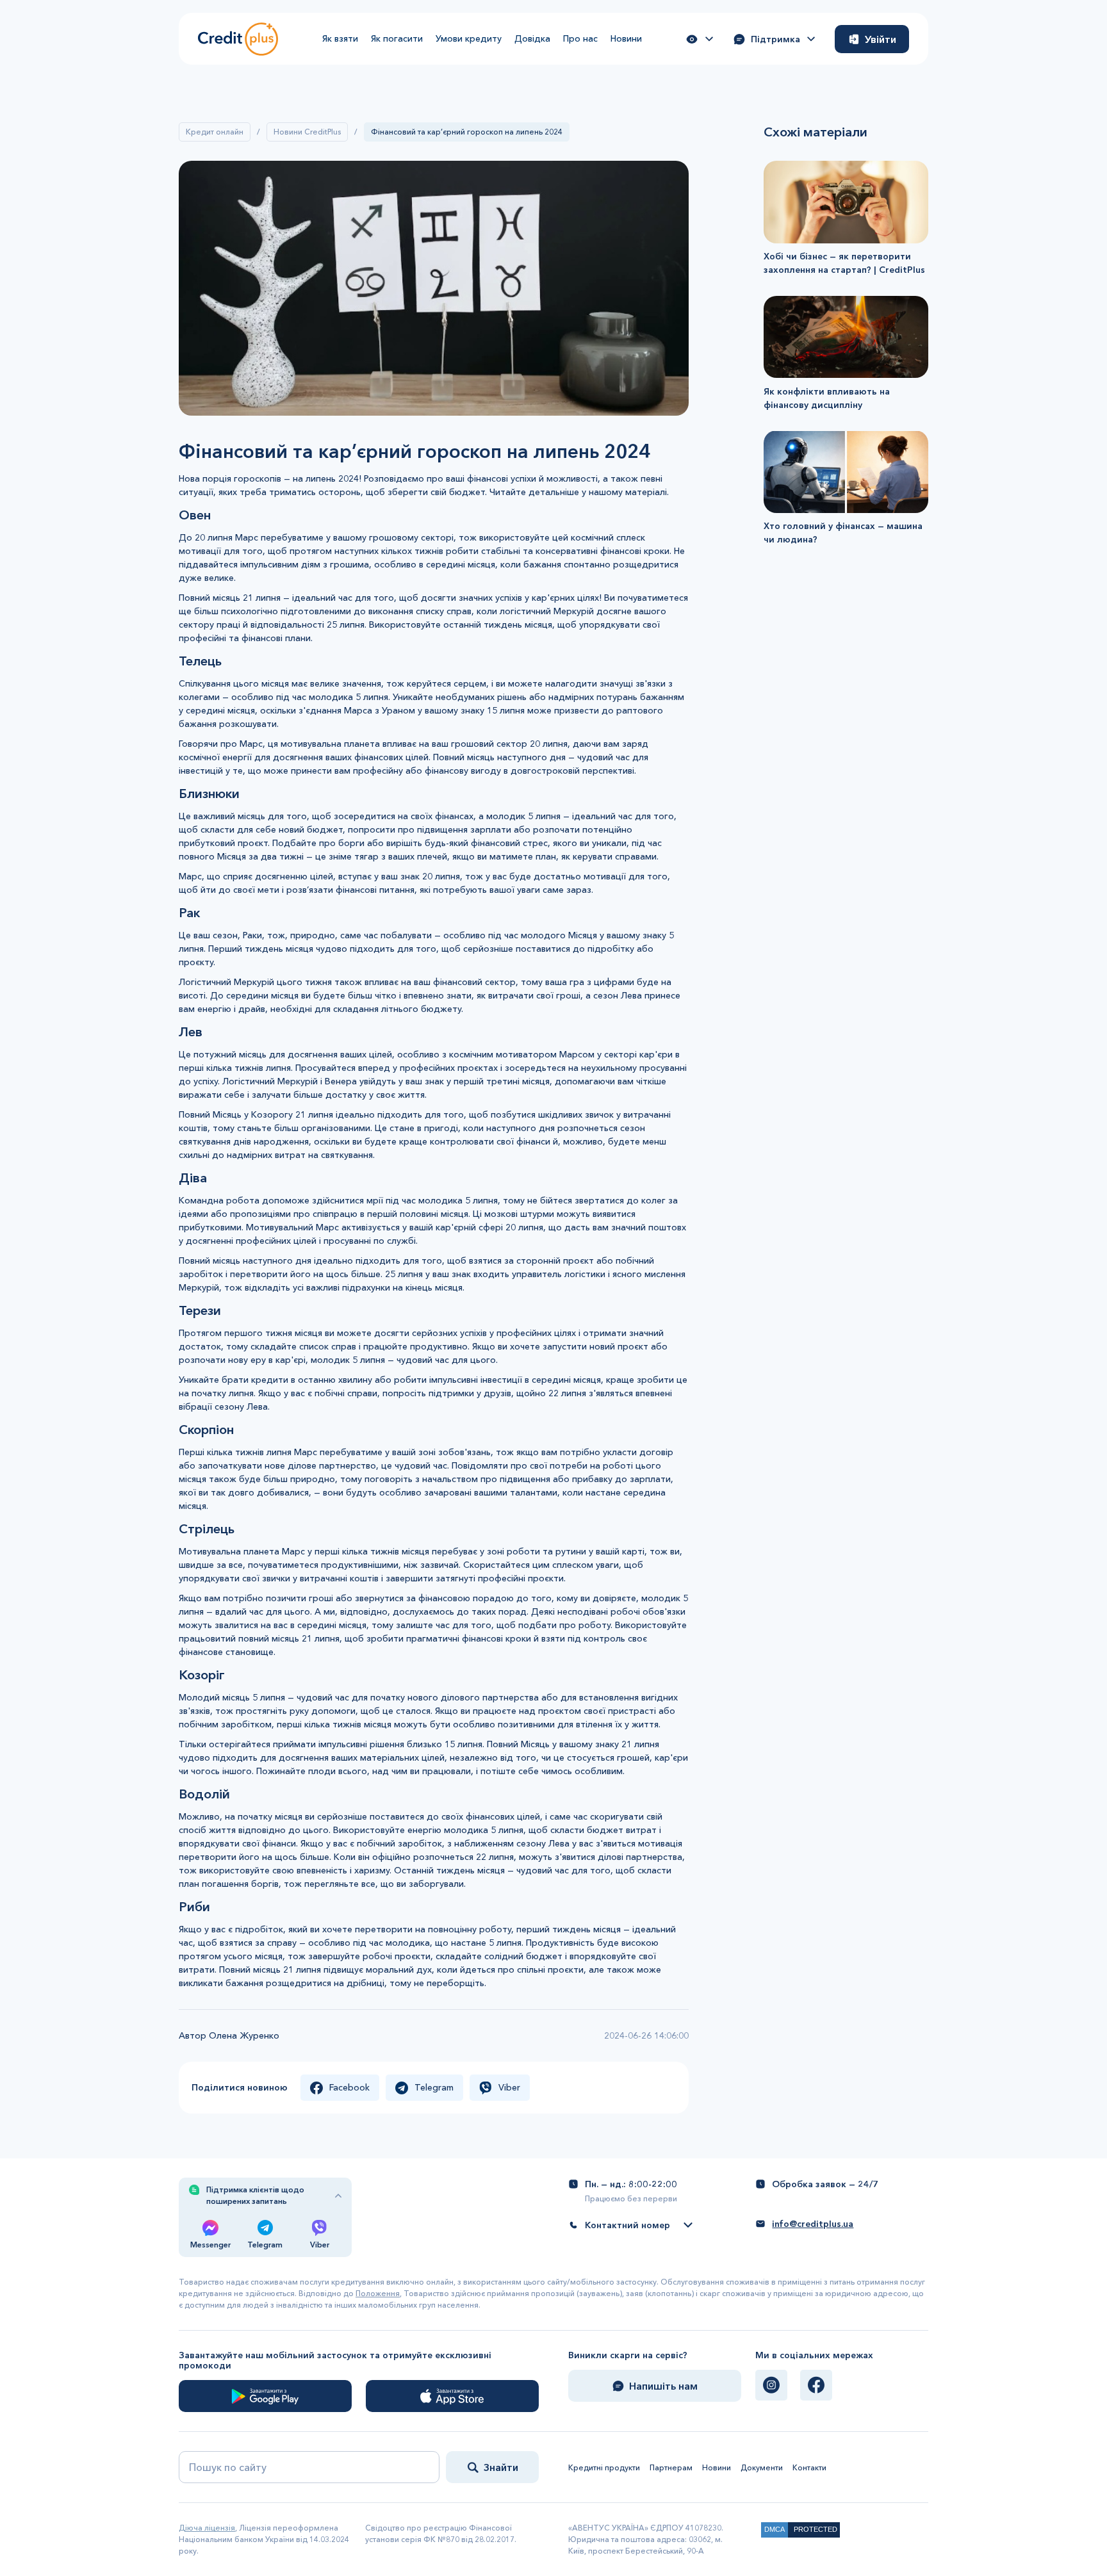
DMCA (775, 2529)
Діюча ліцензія (207, 2528)
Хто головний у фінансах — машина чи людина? (843, 533)
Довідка (532, 38)
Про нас (580, 38)
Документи (762, 2467)
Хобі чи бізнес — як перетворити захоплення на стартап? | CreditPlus (844, 263)
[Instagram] (771, 2385)
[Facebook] (816, 2385)
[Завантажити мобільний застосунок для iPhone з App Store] (452, 2396)
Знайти (501, 2467)
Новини (626, 38)
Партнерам (671, 2467)
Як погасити (397, 38)
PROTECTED (816, 2529)
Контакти (809, 2467)
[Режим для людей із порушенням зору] (700, 39)
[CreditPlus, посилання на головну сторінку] (238, 39)
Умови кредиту (469, 38)
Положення (378, 2293)
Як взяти (340, 38)
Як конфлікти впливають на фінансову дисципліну (827, 397)
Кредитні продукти (604, 2467)
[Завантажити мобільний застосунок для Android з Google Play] (265, 2396)
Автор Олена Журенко (229, 2035)
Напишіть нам (663, 2386)
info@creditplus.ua (813, 2224)
